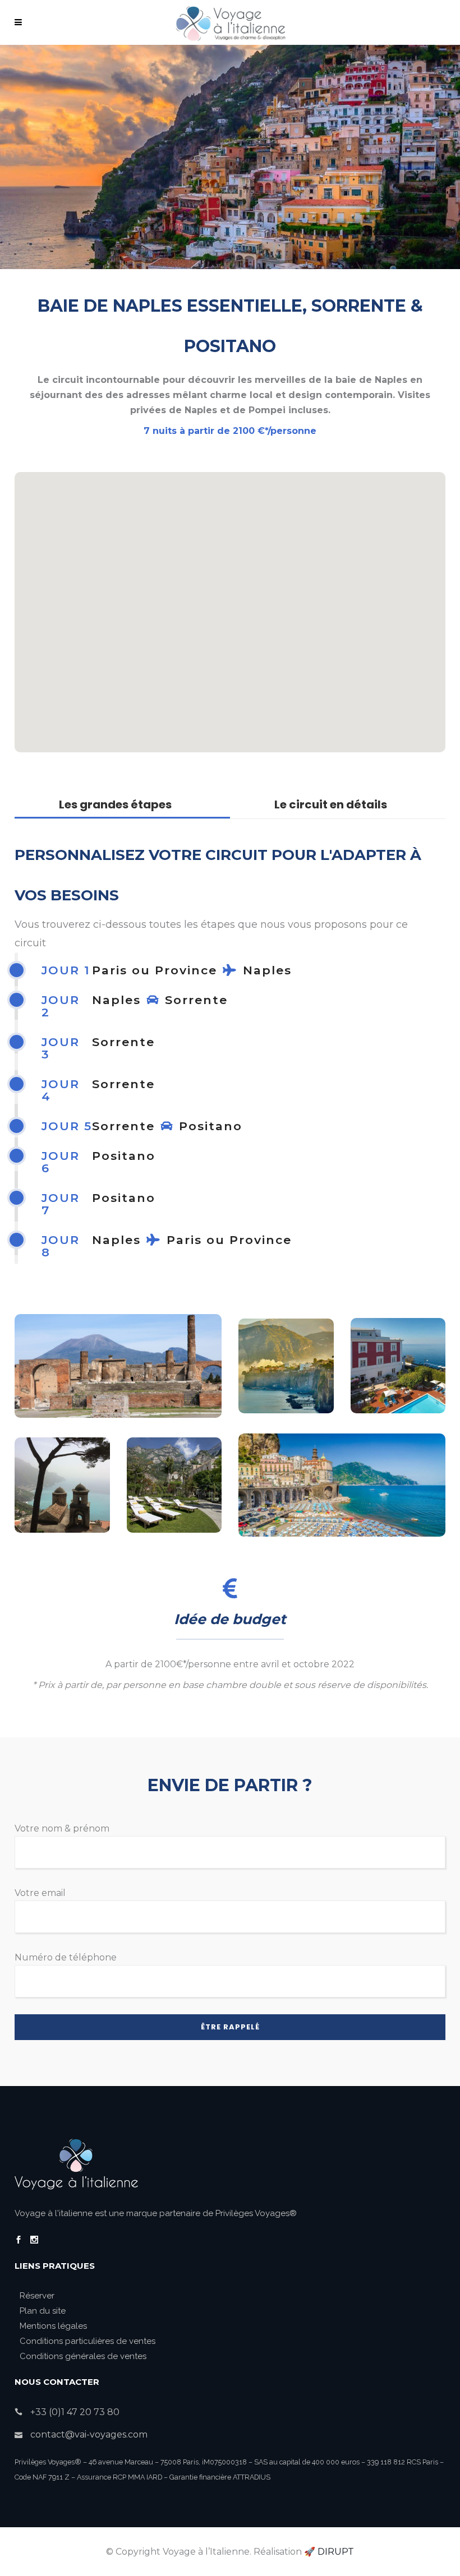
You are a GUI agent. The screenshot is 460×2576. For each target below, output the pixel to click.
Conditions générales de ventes (83, 2356)
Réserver (37, 2296)
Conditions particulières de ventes (88, 2341)
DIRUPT (336, 2552)
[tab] (122, 808)
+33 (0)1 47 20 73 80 (75, 2412)
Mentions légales (53, 2326)
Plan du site (43, 2311)
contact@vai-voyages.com (89, 2434)
